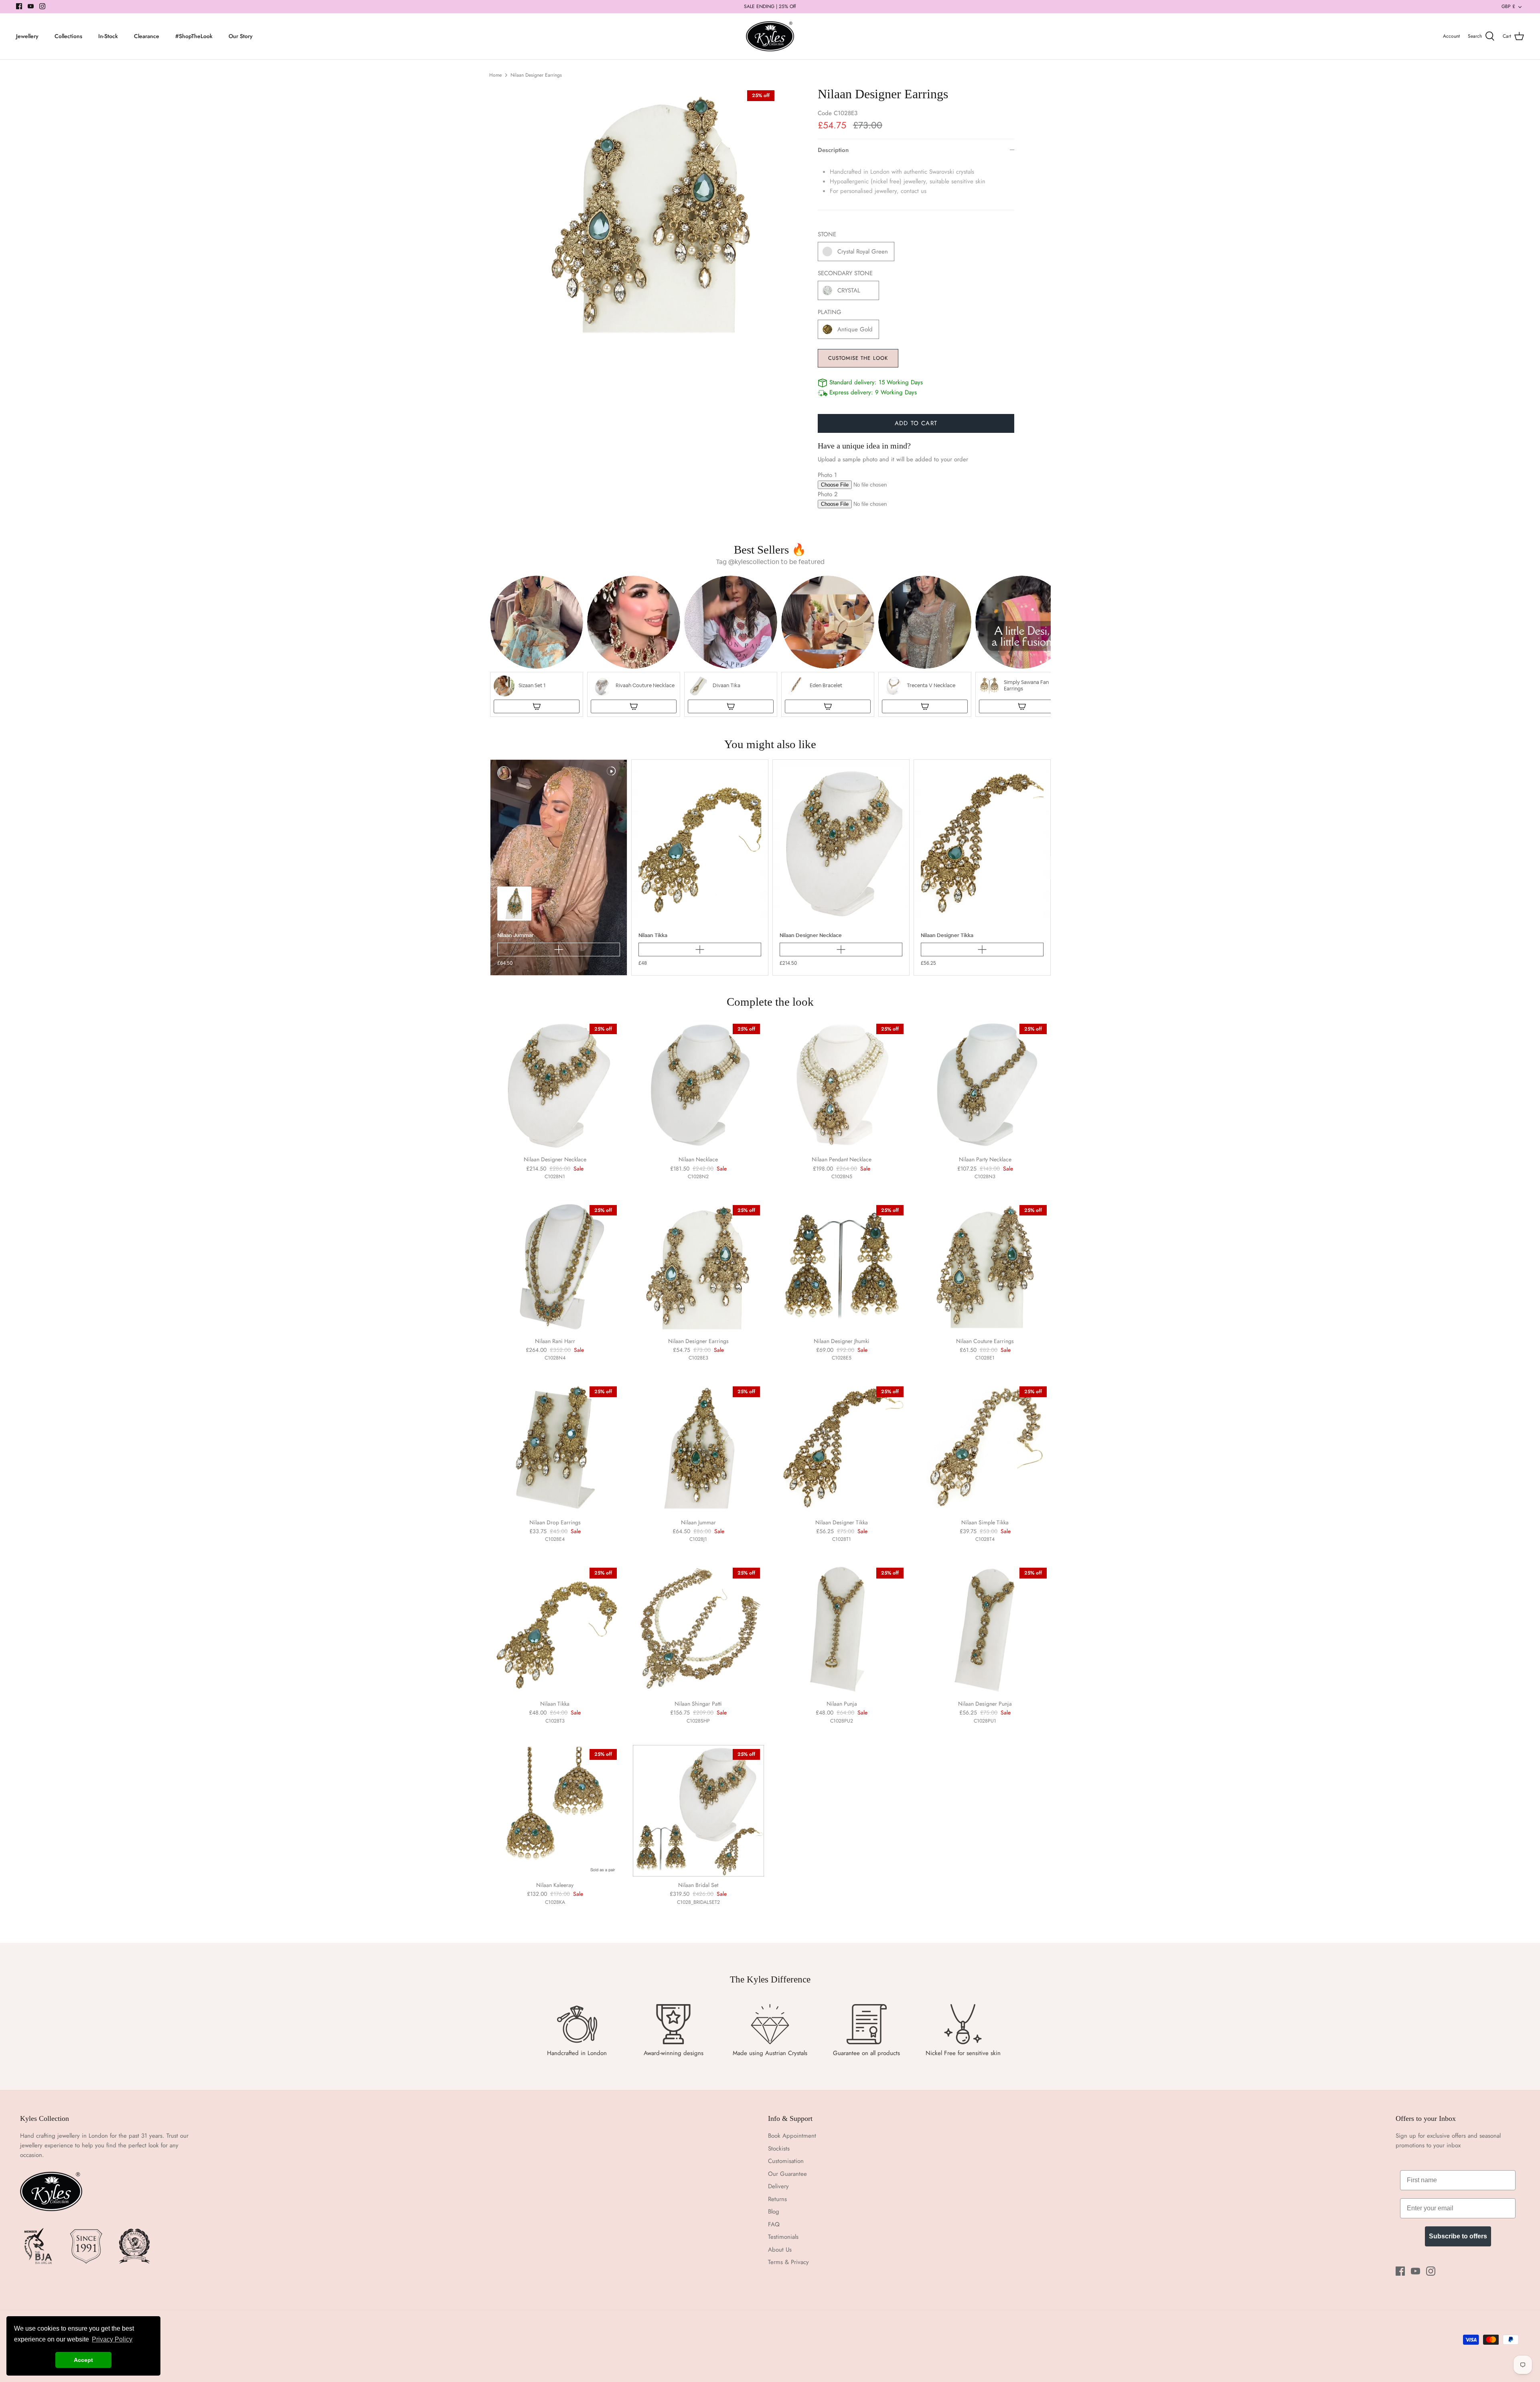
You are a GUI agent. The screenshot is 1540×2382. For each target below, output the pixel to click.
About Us (780, 2250)
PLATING (830, 312)
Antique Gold (855, 329)
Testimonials (783, 2237)
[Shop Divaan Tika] (731, 706)
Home (495, 75)
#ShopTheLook (194, 36)
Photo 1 (827, 475)
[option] (652, 213)
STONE (827, 234)
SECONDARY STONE (845, 273)
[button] (537, 646)
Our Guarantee (787, 2174)
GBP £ (1508, 6)
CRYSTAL (849, 290)
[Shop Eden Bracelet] (828, 706)
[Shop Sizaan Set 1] (537, 706)
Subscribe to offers (1458, 2236)
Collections (68, 36)
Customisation (786, 2161)
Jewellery (27, 36)
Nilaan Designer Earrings (536, 75)
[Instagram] (42, 6)
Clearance (147, 36)
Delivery (778, 2186)
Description (833, 150)
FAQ (774, 2224)
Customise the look (858, 358)
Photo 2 (828, 494)
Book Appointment (792, 2136)
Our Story (241, 36)
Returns (777, 2199)
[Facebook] (19, 6)
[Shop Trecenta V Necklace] (925, 706)
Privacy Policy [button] (112, 2339)
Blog (774, 2212)
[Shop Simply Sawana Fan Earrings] (1022, 706)
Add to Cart (916, 423)
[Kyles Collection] (770, 37)
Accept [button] (83, 2360)
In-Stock (108, 36)
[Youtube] (31, 6)
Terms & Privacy (788, 2262)
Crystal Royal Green (863, 252)
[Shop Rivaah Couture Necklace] (634, 706)
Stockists (779, 2149)
